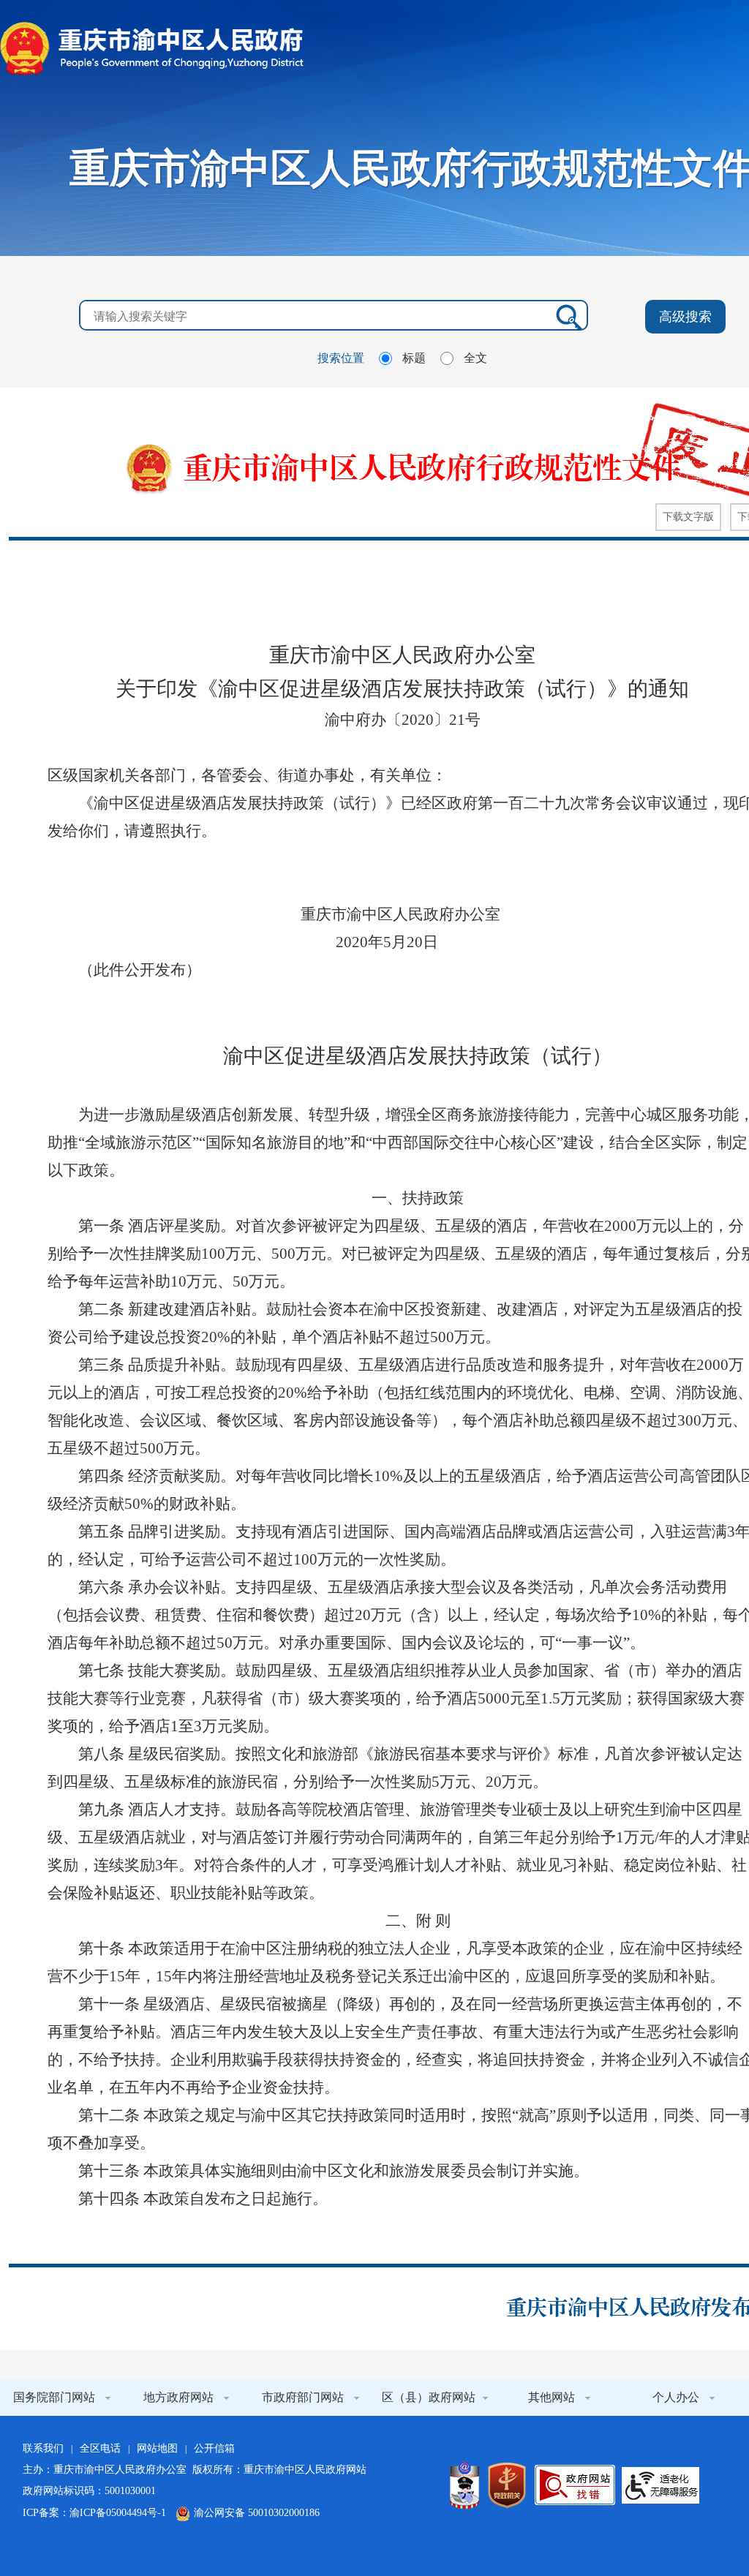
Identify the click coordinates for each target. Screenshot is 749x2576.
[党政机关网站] (507, 2485)
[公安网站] (464, 2485)
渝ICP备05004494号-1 (118, 2513)
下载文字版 (688, 517)
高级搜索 (685, 317)
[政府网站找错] (575, 2485)
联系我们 (43, 2448)
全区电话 (100, 2448)
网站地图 (157, 2448)
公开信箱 (214, 2448)
